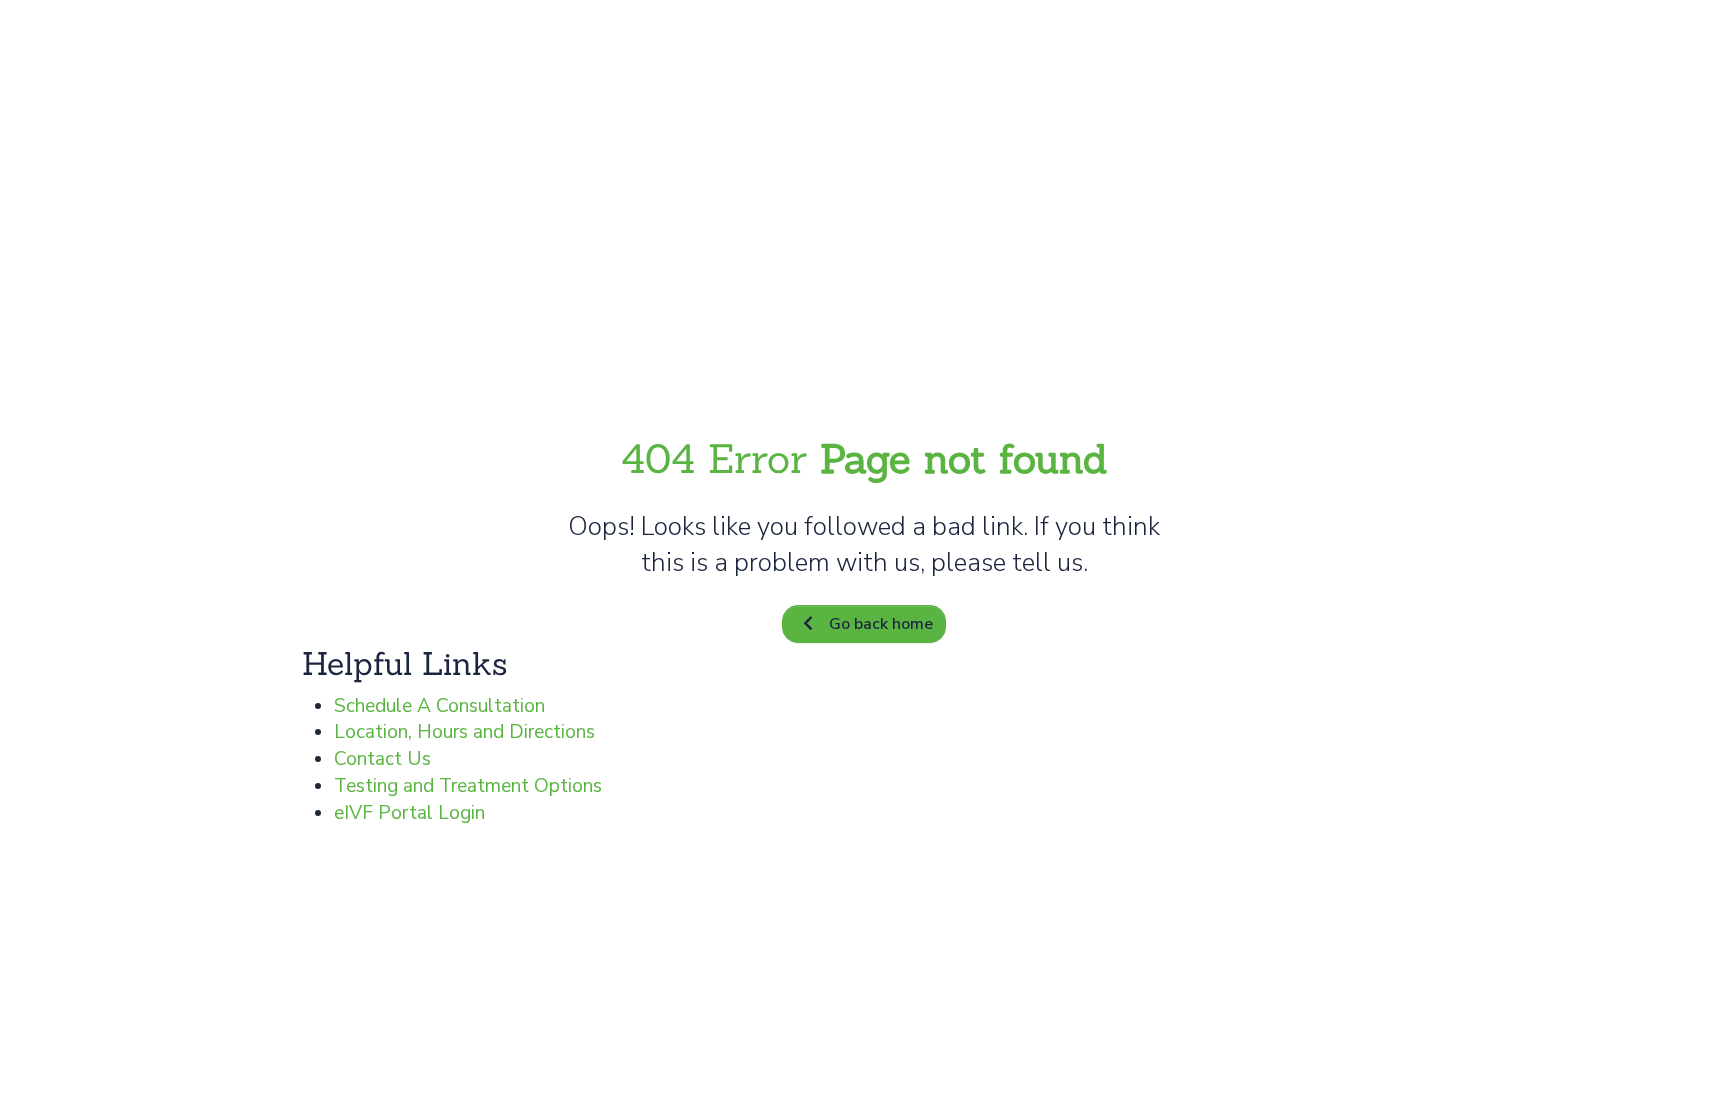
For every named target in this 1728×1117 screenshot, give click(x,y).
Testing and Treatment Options (468, 786)
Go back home (881, 624)
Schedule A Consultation (439, 706)
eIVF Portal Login (409, 813)
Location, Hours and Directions (464, 732)
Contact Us (382, 759)
